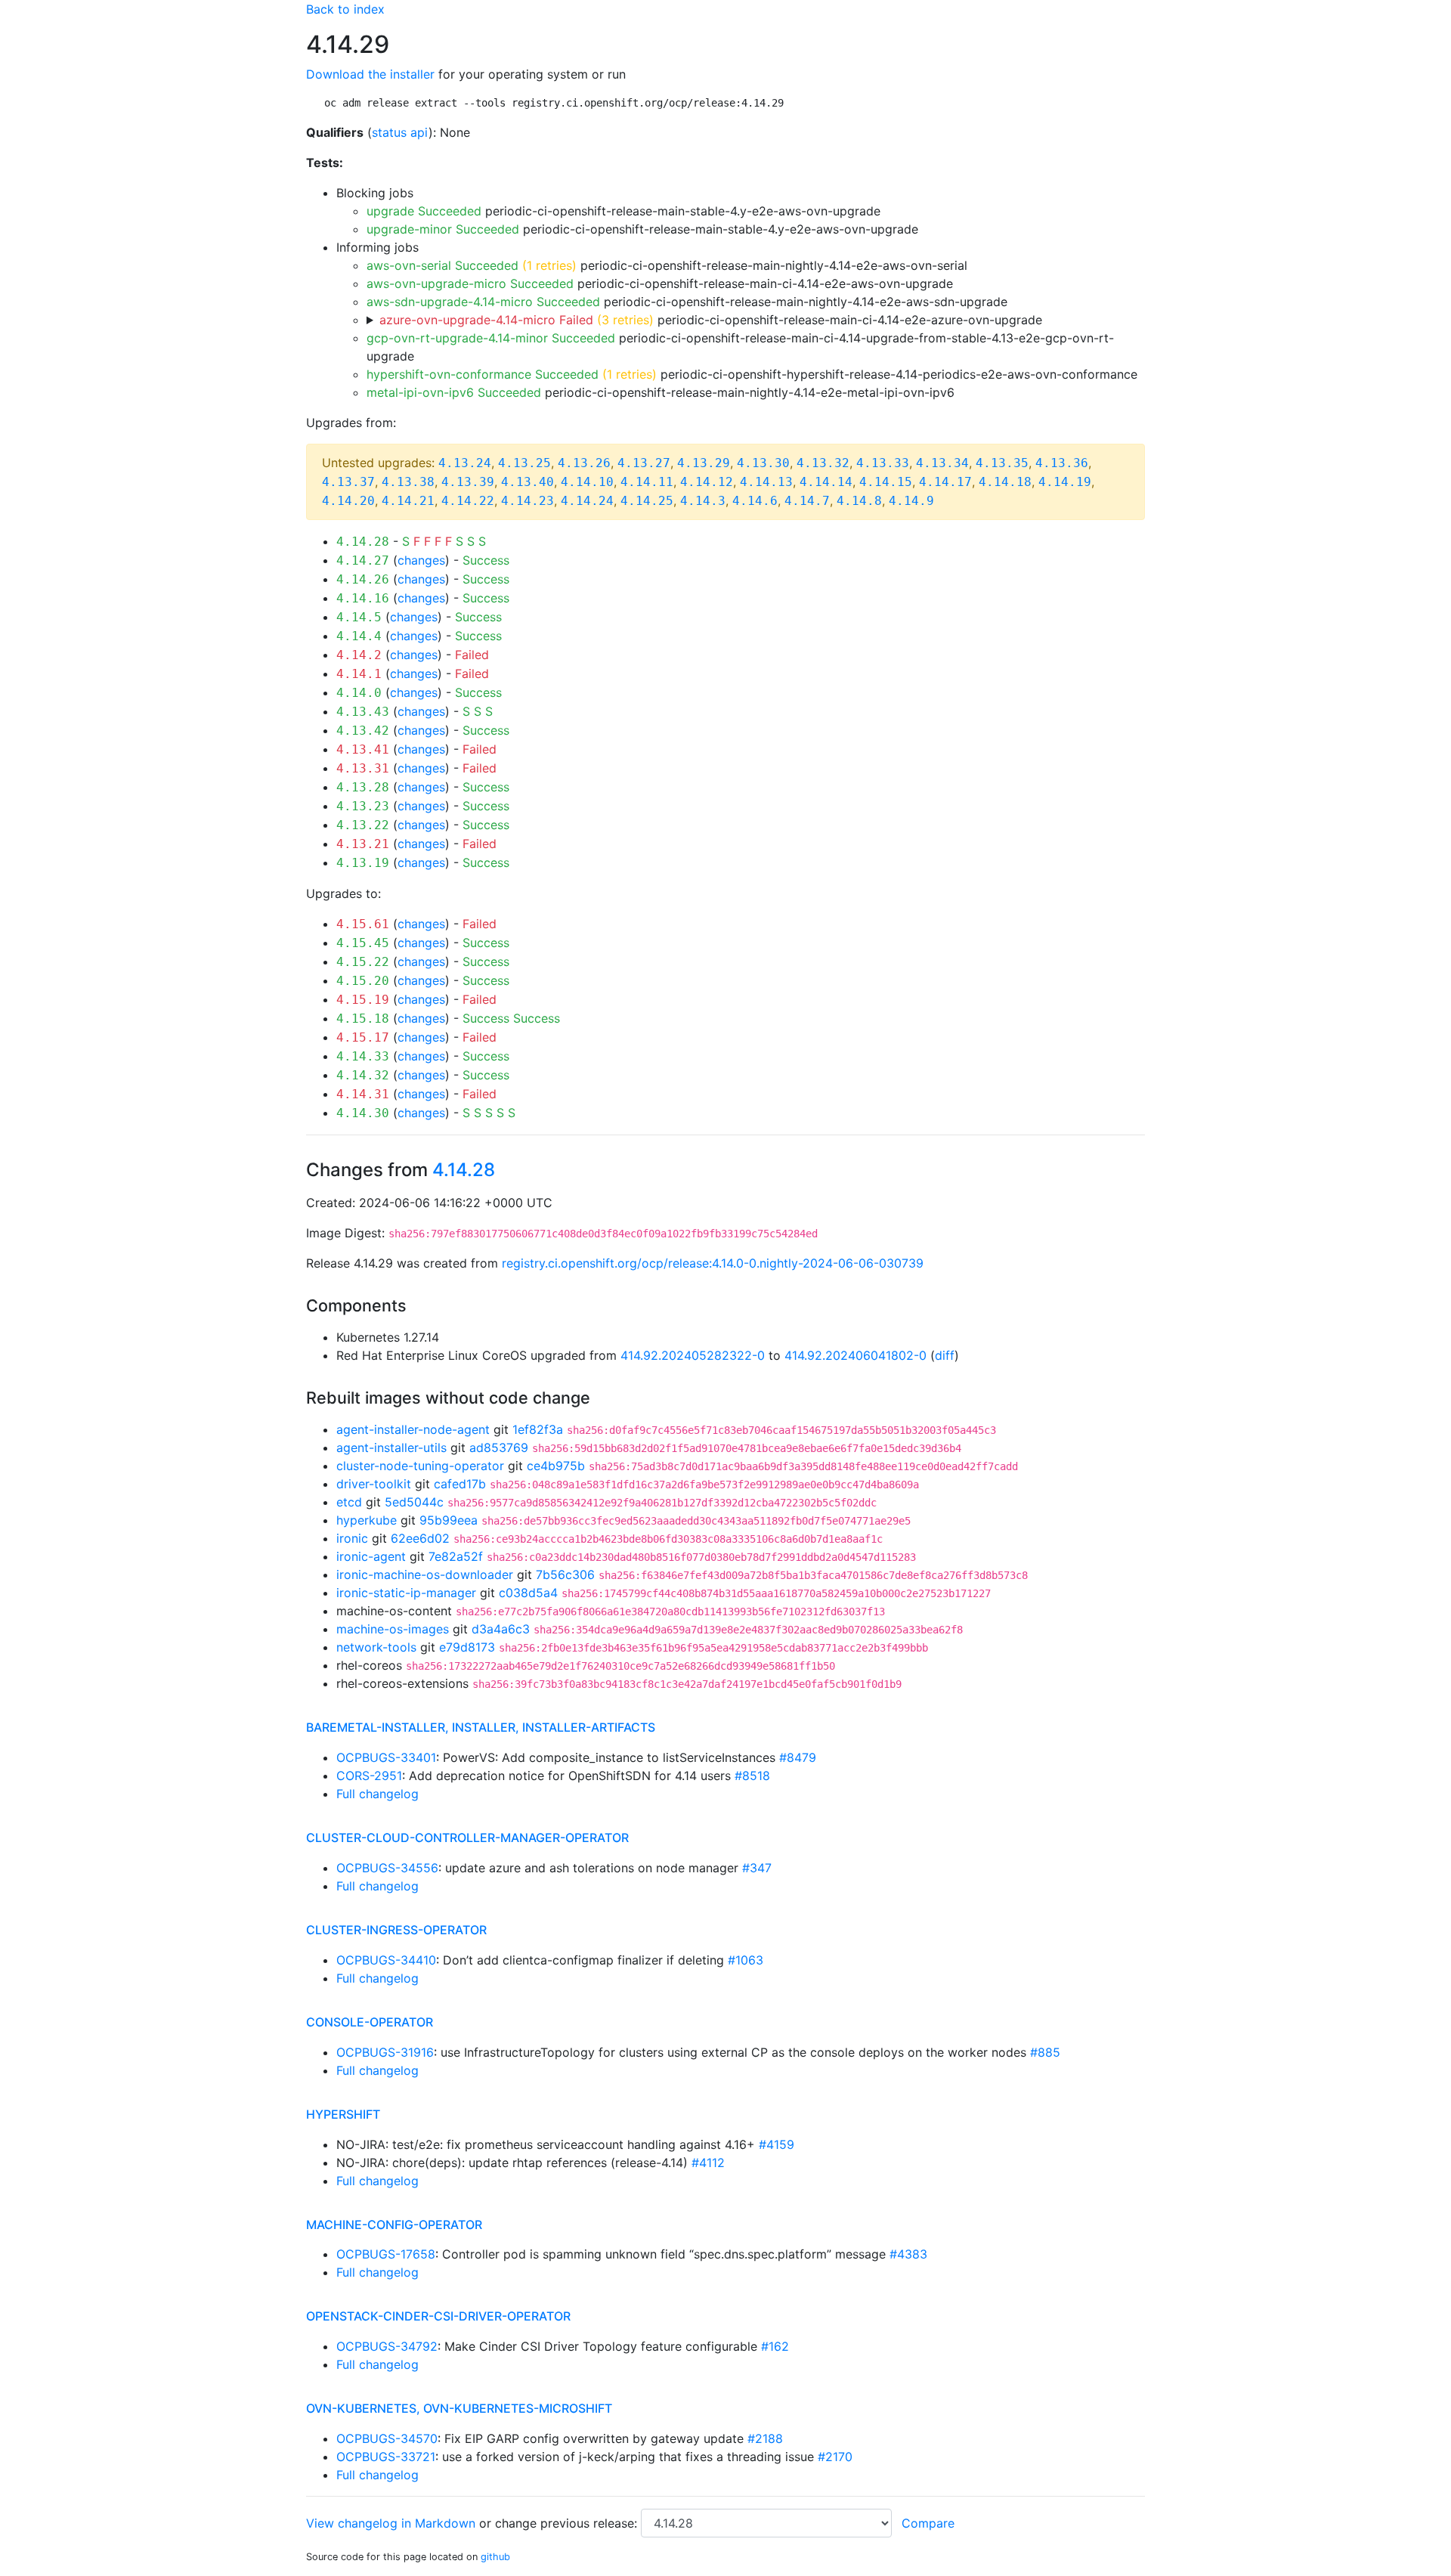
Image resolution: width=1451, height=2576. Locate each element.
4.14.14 (826, 482)
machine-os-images (393, 1629)
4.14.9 (911, 501)
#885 (1045, 2052)
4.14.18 (1005, 482)
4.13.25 (524, 463)
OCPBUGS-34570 (387, 2438)
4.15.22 (363, 962)
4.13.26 (584, 463)
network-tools (376, 1647)
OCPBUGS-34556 (387, 1868)
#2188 (765, 2438)
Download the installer (370, 74)
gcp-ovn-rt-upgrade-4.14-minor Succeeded (491, 338)
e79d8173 (467, 1647)
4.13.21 (363, 844)
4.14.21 (408, 501)
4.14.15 (886, 482)
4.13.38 (408, 482)
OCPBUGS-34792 (387, 2346)
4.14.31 (363, 1094)
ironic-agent (371, 1556)
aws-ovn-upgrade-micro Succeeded (470, 283)
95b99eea (449, 1520)
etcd (349, 1502)
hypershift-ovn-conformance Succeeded (483, 374)
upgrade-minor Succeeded (443, 229)
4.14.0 (359, 693)
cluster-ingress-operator (396, 1930)
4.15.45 (363, 943)
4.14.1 (359, 674)
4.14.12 (707, 482)
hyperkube (367, 1520)
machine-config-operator (394, 2225)
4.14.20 (348, 501)
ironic (352, 1538)
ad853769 (499, 1447)
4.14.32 (363, 1075)
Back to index (345, 9)
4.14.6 (755, 501)
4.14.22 (468, 501)
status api (400, 132)
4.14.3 (703, 501)
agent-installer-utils (391, 1447)
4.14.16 (363, 598)
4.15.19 (363, 1000)
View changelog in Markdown (391, 2523)
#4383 (908, 2254)
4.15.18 (363, 1019)
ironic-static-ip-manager (406, 1593)
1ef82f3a (538, 1429)
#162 (775, 2346)
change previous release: (568, 2523)
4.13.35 (1002, 463)
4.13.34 (942, 463)
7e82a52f (456, 1556)
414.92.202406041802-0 (855, 1355)
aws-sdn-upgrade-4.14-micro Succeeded (483, 302)
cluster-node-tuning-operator (420, 1466)
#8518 (752, 1776)
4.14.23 (527, 501)
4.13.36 (1062, 463)
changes (421, 560)
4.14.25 (647, 501)
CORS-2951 (369, 1776)
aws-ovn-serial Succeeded (442, 265)
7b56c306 (565, 1574)
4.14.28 (363, 542)
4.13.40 (527, 482)
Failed (472, 655)
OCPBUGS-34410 (386, 1960)
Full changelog (377, 1794)
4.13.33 (883, 463)
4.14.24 (587, 501)
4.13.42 (363, 731)
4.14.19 (1065, 482)
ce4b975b (556, 1466)
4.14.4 (359, 636)
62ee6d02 (420, 1538)
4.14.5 (359, 617)
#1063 (746, 1960)
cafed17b (460, 1484)
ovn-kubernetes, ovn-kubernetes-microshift (459, 2408)
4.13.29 (704, 463)
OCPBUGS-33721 (386, 2457)
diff (945, 1355)
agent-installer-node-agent (413, 1429)
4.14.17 (945, 482)
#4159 (777, 2144)
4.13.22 (363, 825)
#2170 (835, 2457)
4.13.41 (363, 749)
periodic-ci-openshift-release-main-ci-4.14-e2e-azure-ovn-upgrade (711, 320)
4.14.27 (363, 560)
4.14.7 (807, 501)
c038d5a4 (528, 1593)
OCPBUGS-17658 (386, 2254)
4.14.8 (859, 501)
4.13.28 (363, 787)
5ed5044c (414, 1502)
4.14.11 (647, 482)
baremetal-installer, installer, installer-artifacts (481, 1727)
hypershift (343, 2114)
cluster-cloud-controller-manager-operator (467, 1838)
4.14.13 (766, 482)
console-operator (370, 2022)
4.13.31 (363, 768)
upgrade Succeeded (424, 211)
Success (486, 560)
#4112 (708, 2163)
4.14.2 (359, 655)
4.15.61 (363, 924)
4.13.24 (465, 463)
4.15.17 (363, 1037)
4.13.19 (363, 863)
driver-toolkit (374, 1484)
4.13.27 (644, 463)
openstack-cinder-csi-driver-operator (438, 2316)
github (495, 2557)
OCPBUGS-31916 (385, 2052)
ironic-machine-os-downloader (425, 1574)
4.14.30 (363, 1113)
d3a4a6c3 (501, 1629)
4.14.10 (587, 482)
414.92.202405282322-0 (693, 1355)
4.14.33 (363, 1056)
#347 (757, 1868)
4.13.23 (363, 806)
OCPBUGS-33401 (386, 1757)
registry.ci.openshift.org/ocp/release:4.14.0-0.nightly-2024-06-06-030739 (713, 1263)
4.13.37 (348, 482)
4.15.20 (363, 981)
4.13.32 (823, 463)
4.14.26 (363, 579)
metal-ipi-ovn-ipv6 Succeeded (454, 392)
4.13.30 (763, 463)
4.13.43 (363, 712)
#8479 (798, 1757)
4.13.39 (468, 482)
